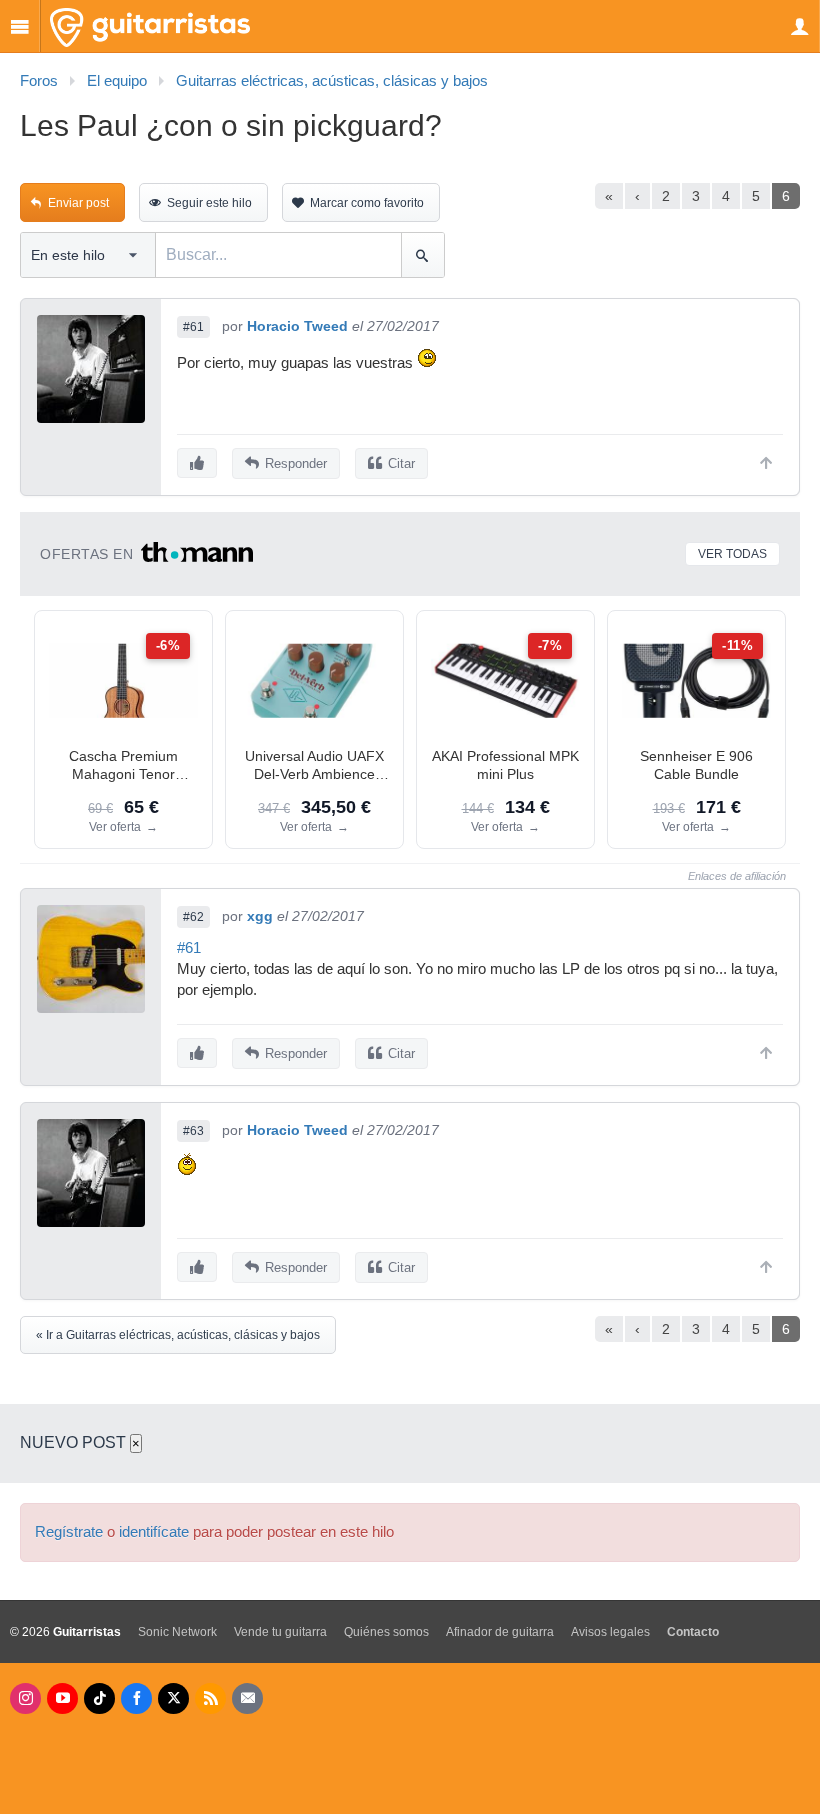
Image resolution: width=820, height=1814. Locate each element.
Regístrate (69, 1532)
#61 (193, 327)
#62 (193, 917)
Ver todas (732, 554)
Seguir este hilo (209, 203)
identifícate (154, 1532)
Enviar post (78, 203)
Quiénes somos (386, 1632)
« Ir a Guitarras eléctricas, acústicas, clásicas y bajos (178, 1335)
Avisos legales (610, 1632)
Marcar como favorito (367, 203)
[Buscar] (422, 255)
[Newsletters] (247, 1698)
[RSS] (210, 1698)
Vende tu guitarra (280, 1632)
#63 (193, 1131)
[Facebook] (136, 1698)
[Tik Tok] (99, 1698)
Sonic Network (177, 1632)
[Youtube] (62, 1698)
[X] (173, 1698)
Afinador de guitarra (500, 1632)
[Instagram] (25, 1698)
